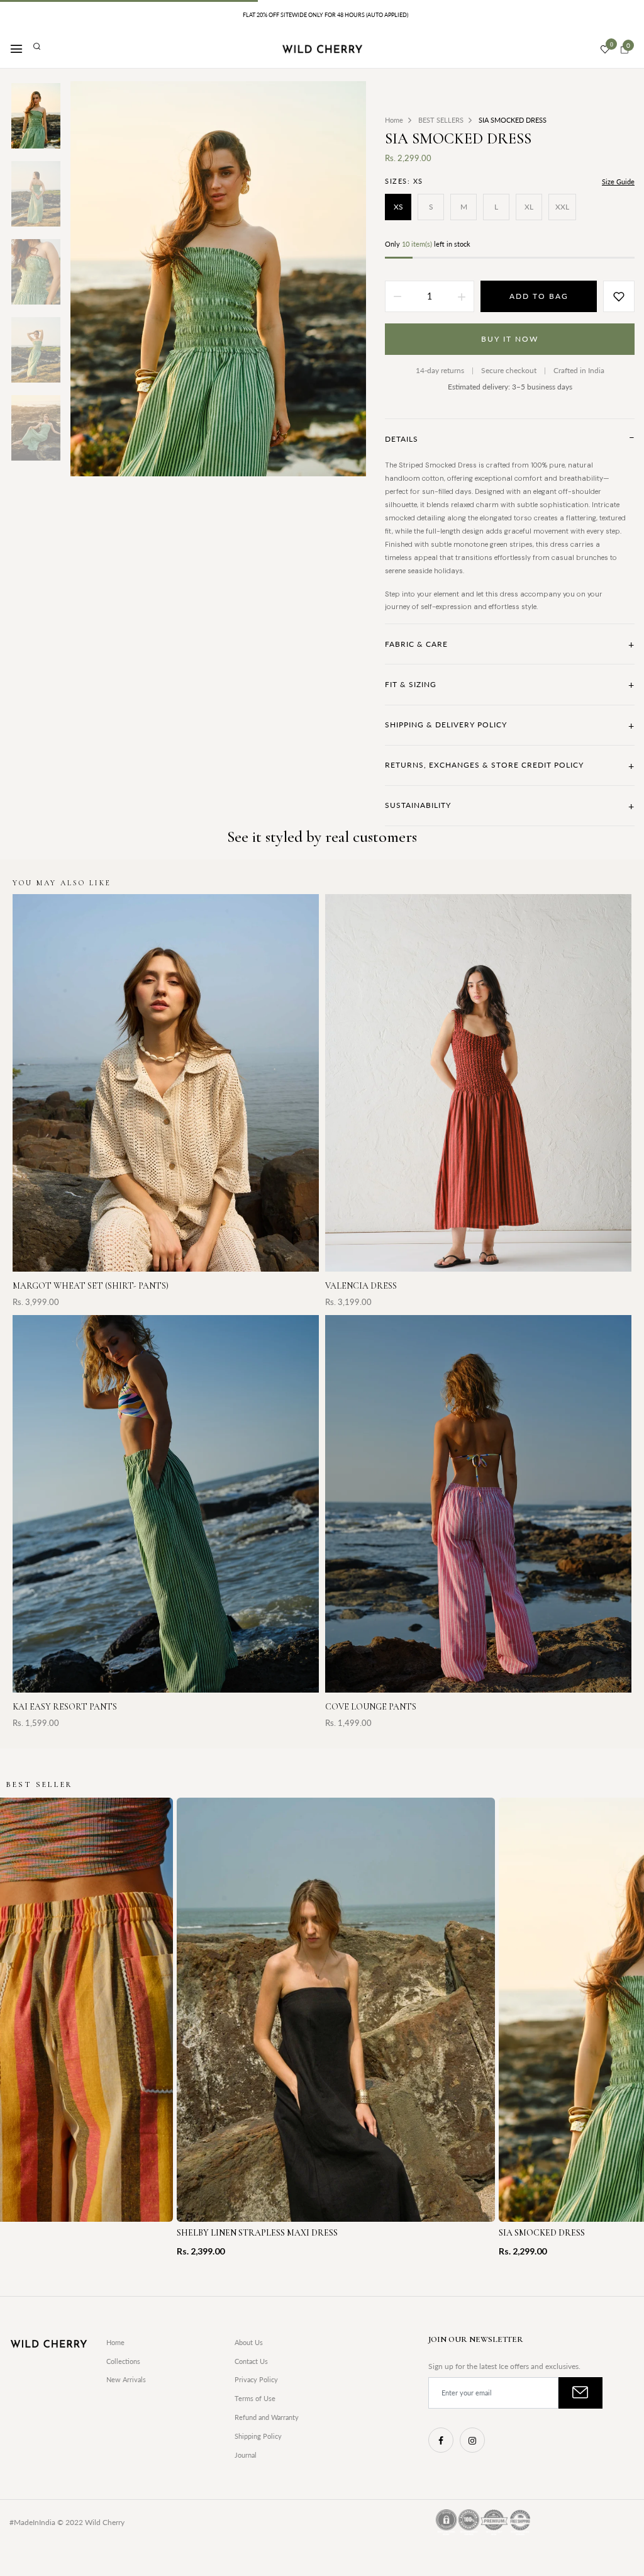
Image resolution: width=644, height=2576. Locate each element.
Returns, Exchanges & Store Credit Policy (510, 765)
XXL (562, 207)
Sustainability (510, 806)
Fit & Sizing (510, 684)
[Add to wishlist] (619, 296)
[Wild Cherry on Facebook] (441, 2440)
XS (398, 207)
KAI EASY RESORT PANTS (65, 1707)
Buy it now (510, 339)
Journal (246, 2455)
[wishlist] (605, 50)
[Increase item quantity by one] (462, 296)
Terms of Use (255, 2398)
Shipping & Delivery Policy (510, 725)
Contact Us (251, 2361)
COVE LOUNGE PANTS (371, 1707)
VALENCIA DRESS (361, 1286)
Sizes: (404, 181)
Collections (123, 2361)
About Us (249, 2342)
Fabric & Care (510, 644)
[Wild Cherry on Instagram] (472, 2440)
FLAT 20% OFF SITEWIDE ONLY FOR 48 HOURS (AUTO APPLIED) (325, 15)
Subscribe (580, 2393)
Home (115, 2342)
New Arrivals (126, 2379)
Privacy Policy (256, 2379)
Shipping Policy (258, 2436)
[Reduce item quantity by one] (397, 296)
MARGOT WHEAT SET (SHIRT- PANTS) (91, 1286)
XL (529, 207)
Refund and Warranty (267, 2417)
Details (510, 439)
